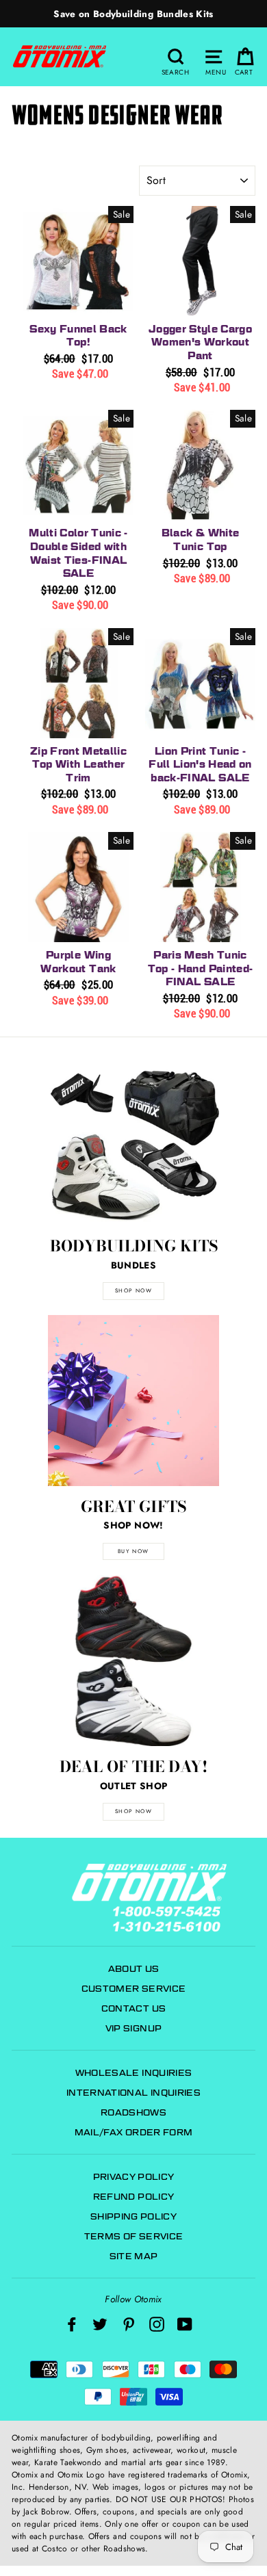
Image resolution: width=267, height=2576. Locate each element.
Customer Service (133, 1989)
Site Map (134, 2256)
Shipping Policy (133, 2216)
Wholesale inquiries (133, 2073)
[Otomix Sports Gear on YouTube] (185, 2324)
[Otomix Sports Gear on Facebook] (72, 2324)
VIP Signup (133, 2028)
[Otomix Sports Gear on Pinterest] (129, 2324)
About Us (134, 1969)
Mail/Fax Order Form (133, 2132)
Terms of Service (133, 2236)
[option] (133, 14)
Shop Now (134, 1811)
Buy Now (133, 1551)
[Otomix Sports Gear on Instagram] (157, 2324)
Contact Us (133, 2008)
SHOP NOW (134, 1290)
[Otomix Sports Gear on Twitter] (100, 2324)
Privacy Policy (134, 2177)
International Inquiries (133, 2093)
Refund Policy (133, 2197)
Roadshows (133, 2112)
